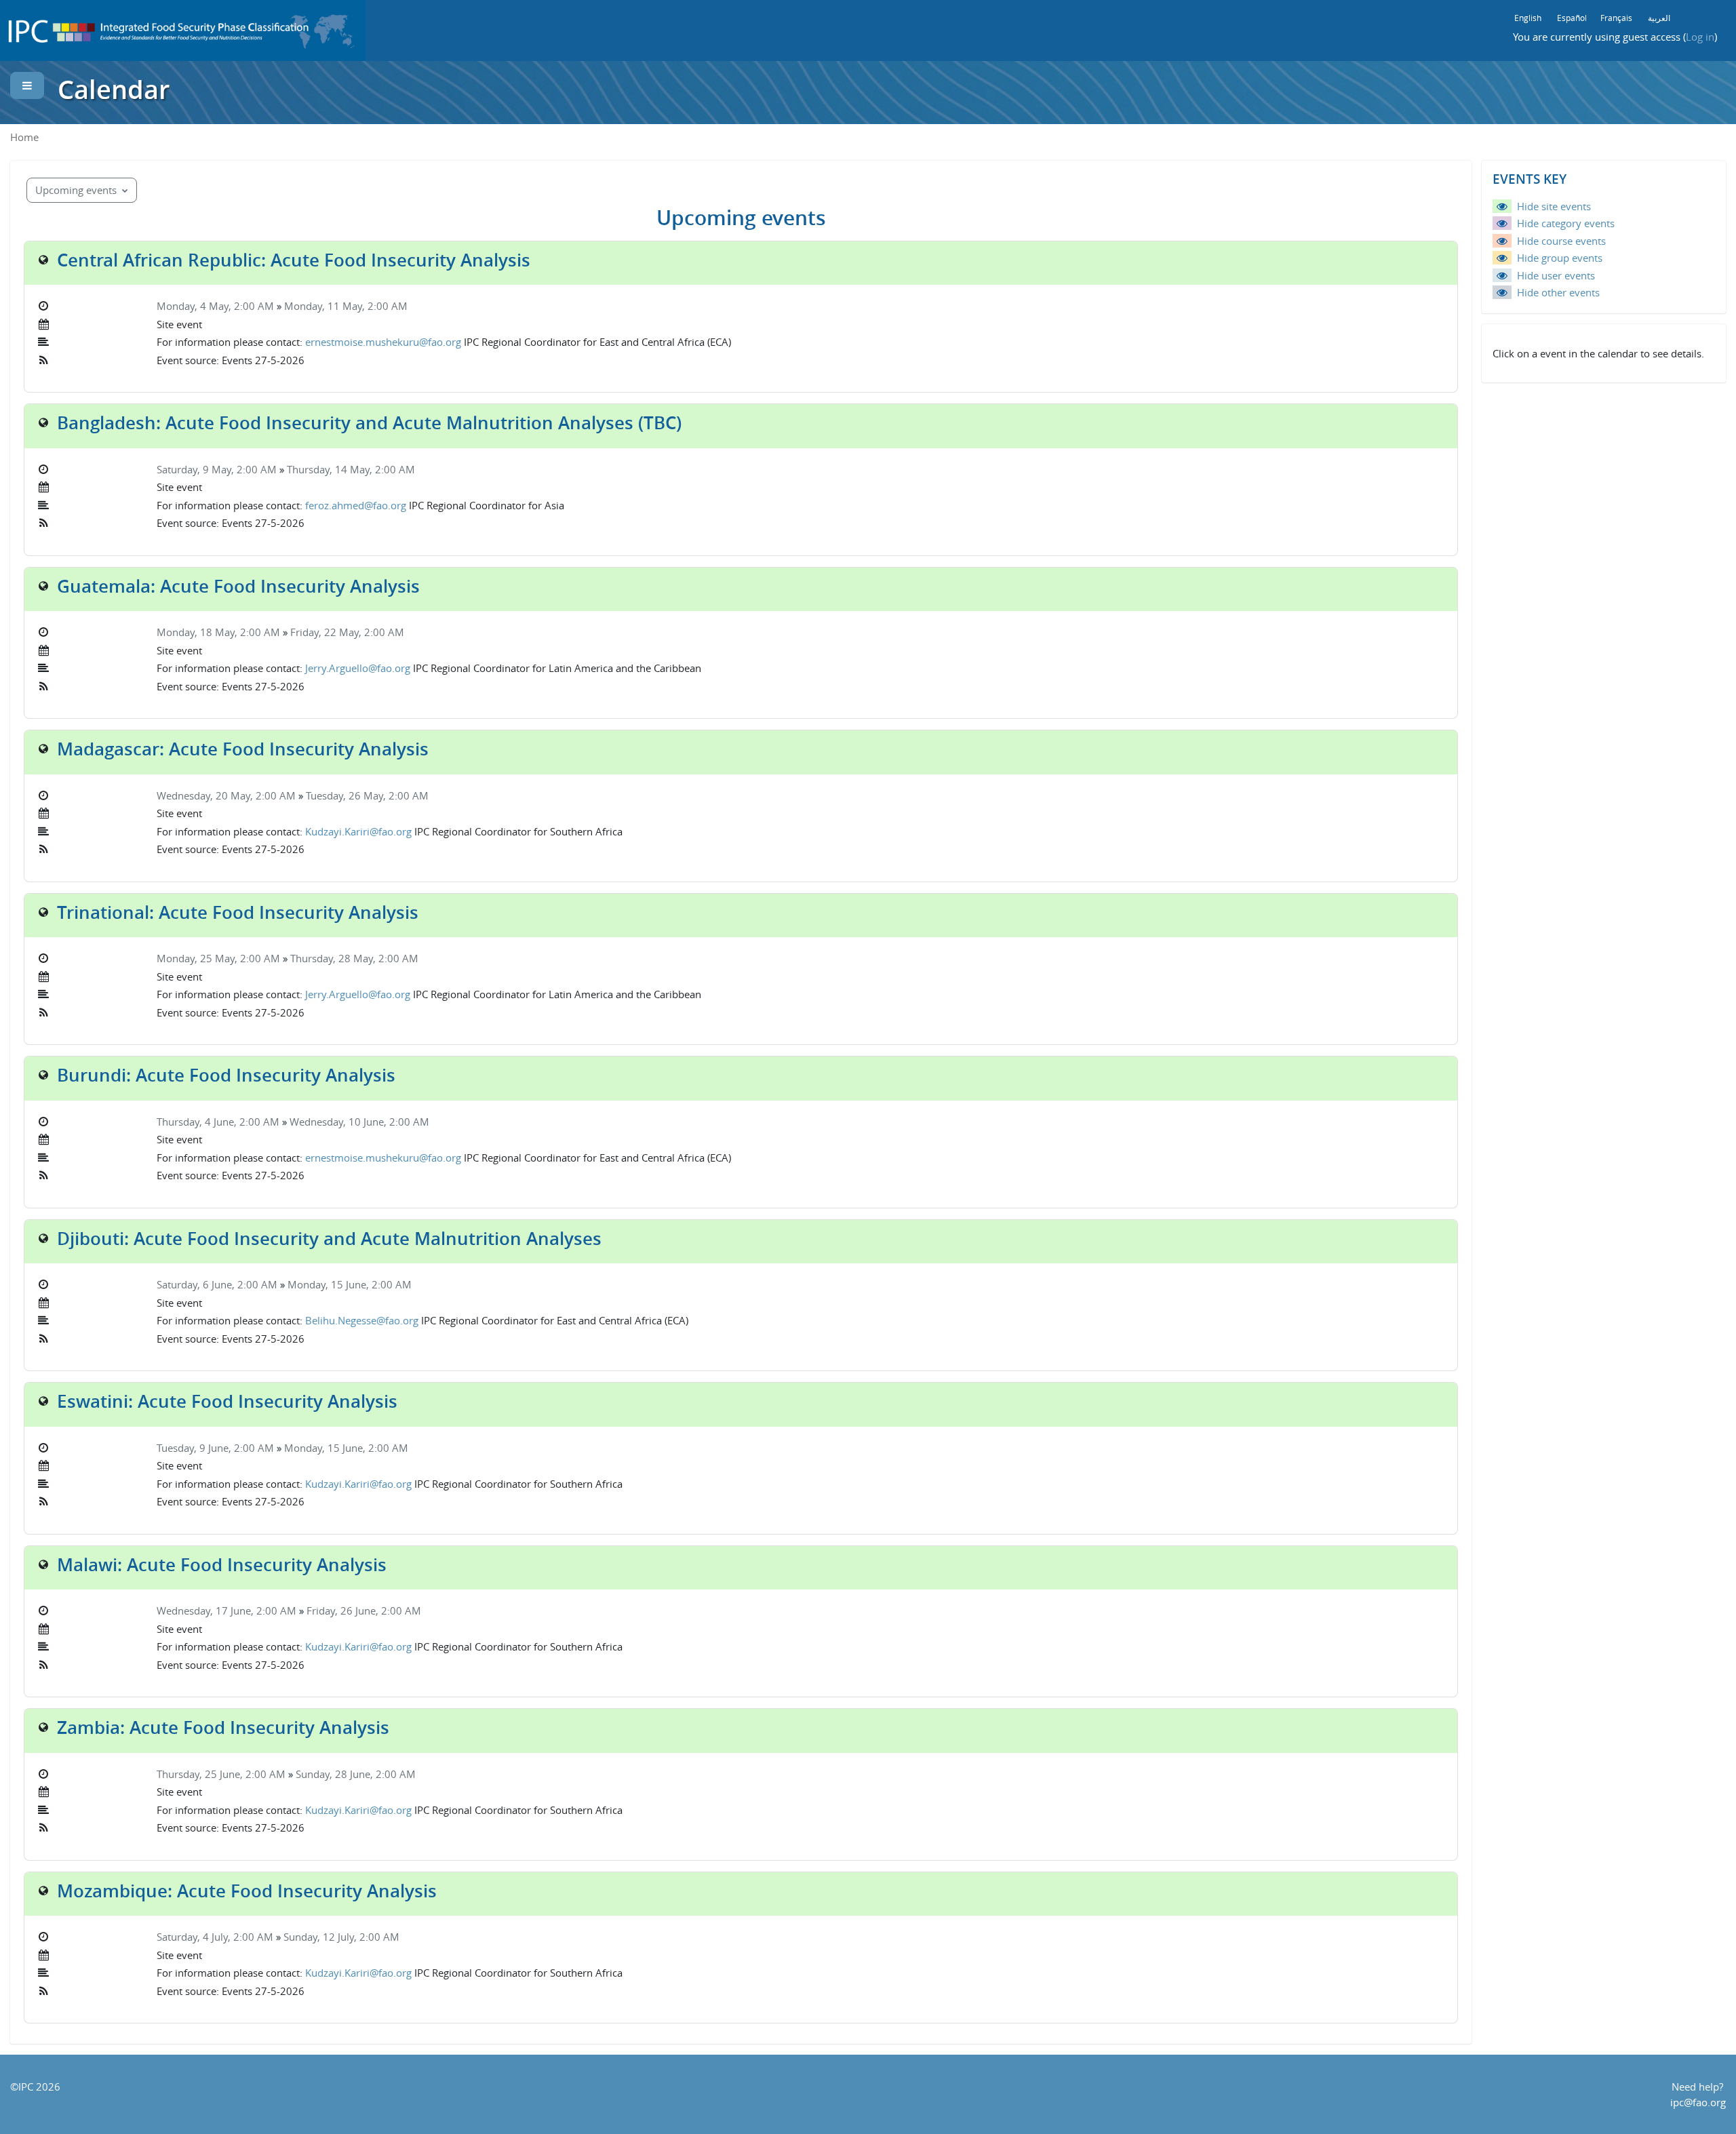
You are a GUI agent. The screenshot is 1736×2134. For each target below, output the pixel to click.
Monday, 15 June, (330, 1284)
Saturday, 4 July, (195, 1937)
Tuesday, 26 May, (347, 795)
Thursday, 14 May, (331, 469)
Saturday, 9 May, (197, 469)
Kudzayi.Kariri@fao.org (358, 831)
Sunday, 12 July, (321, 1937)
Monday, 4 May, (195, 306)
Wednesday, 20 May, (206, 795)
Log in (1700, 37)
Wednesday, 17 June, (206, 1611)
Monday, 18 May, (198, 632)
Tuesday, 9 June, (195, 1448)
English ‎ (1529, 18)
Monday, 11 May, (326, 306)
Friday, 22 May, (327, 632)
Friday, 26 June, (344, 1611)
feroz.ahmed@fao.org (356, 505)
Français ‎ (1617, 18)
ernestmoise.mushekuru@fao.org (383, 342)
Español (1572, 18)
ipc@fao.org (1698, 2102)
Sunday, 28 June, (336, 1774)
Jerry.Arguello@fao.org (358, 668)
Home (24, 137)
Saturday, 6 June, (197, 1284)
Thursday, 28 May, (334, 958)
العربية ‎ (1660, 18)
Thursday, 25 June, (201, 1774)
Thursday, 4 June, (198, 1122)
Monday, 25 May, (198, 958)
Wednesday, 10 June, (339, 1122)
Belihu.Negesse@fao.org (362, 1320)
